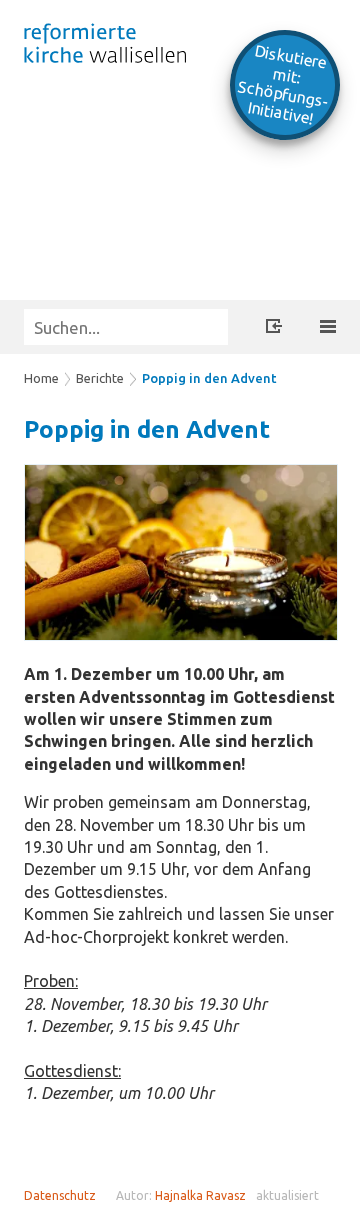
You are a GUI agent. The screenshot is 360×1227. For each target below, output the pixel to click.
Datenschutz (60, 1195)
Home (41, 378)
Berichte (100, 378)
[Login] (274, 329)
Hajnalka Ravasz (200, 1195)
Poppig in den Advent (209, 378)
